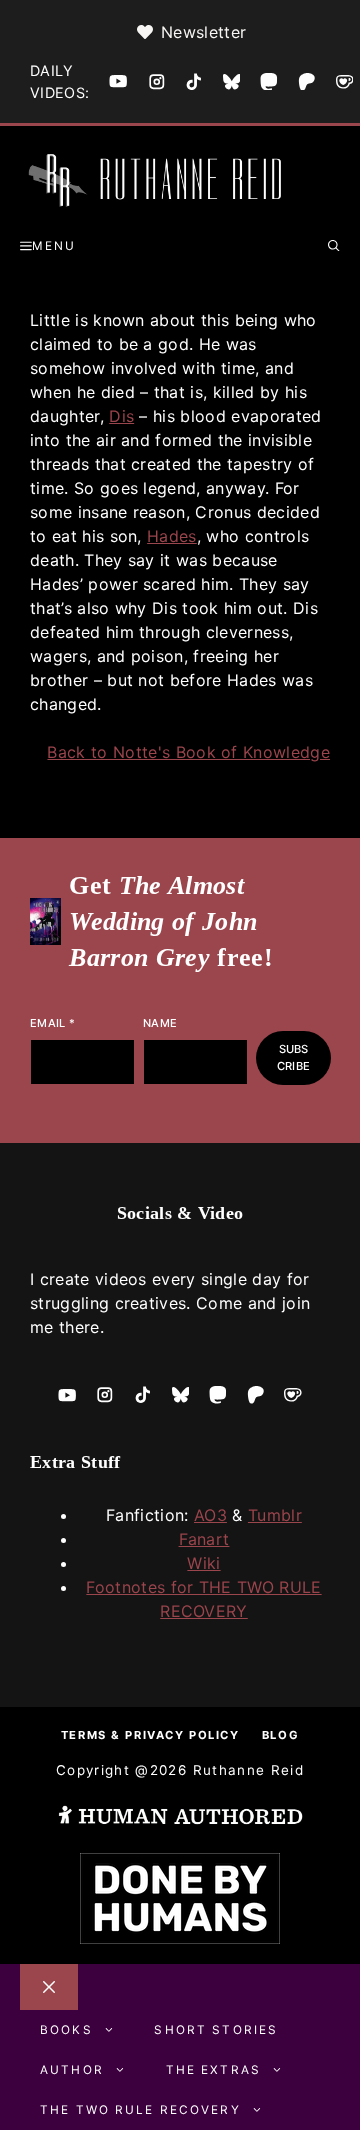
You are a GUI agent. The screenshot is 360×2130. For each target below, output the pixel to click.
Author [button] (72, 2070)
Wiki (203, 1563)
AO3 (210, 1515)
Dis (121, 416)
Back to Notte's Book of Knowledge (188, 752)
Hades (172, 536)
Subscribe (293, 1057)
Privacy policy (182, 1735)
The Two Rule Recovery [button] (140, 2110)
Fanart (204, 1539)
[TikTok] (194, 82)
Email (52, 1023)
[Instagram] (157, 82)
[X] (232, 82)
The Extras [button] (213, 2070)
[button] (334, 246)
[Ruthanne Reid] (160, 183)
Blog (280, 1735)
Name (160, 1023)
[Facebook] (118, 81)
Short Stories (216, 2030)
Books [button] (66, 2030)
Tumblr (275, 1515)
